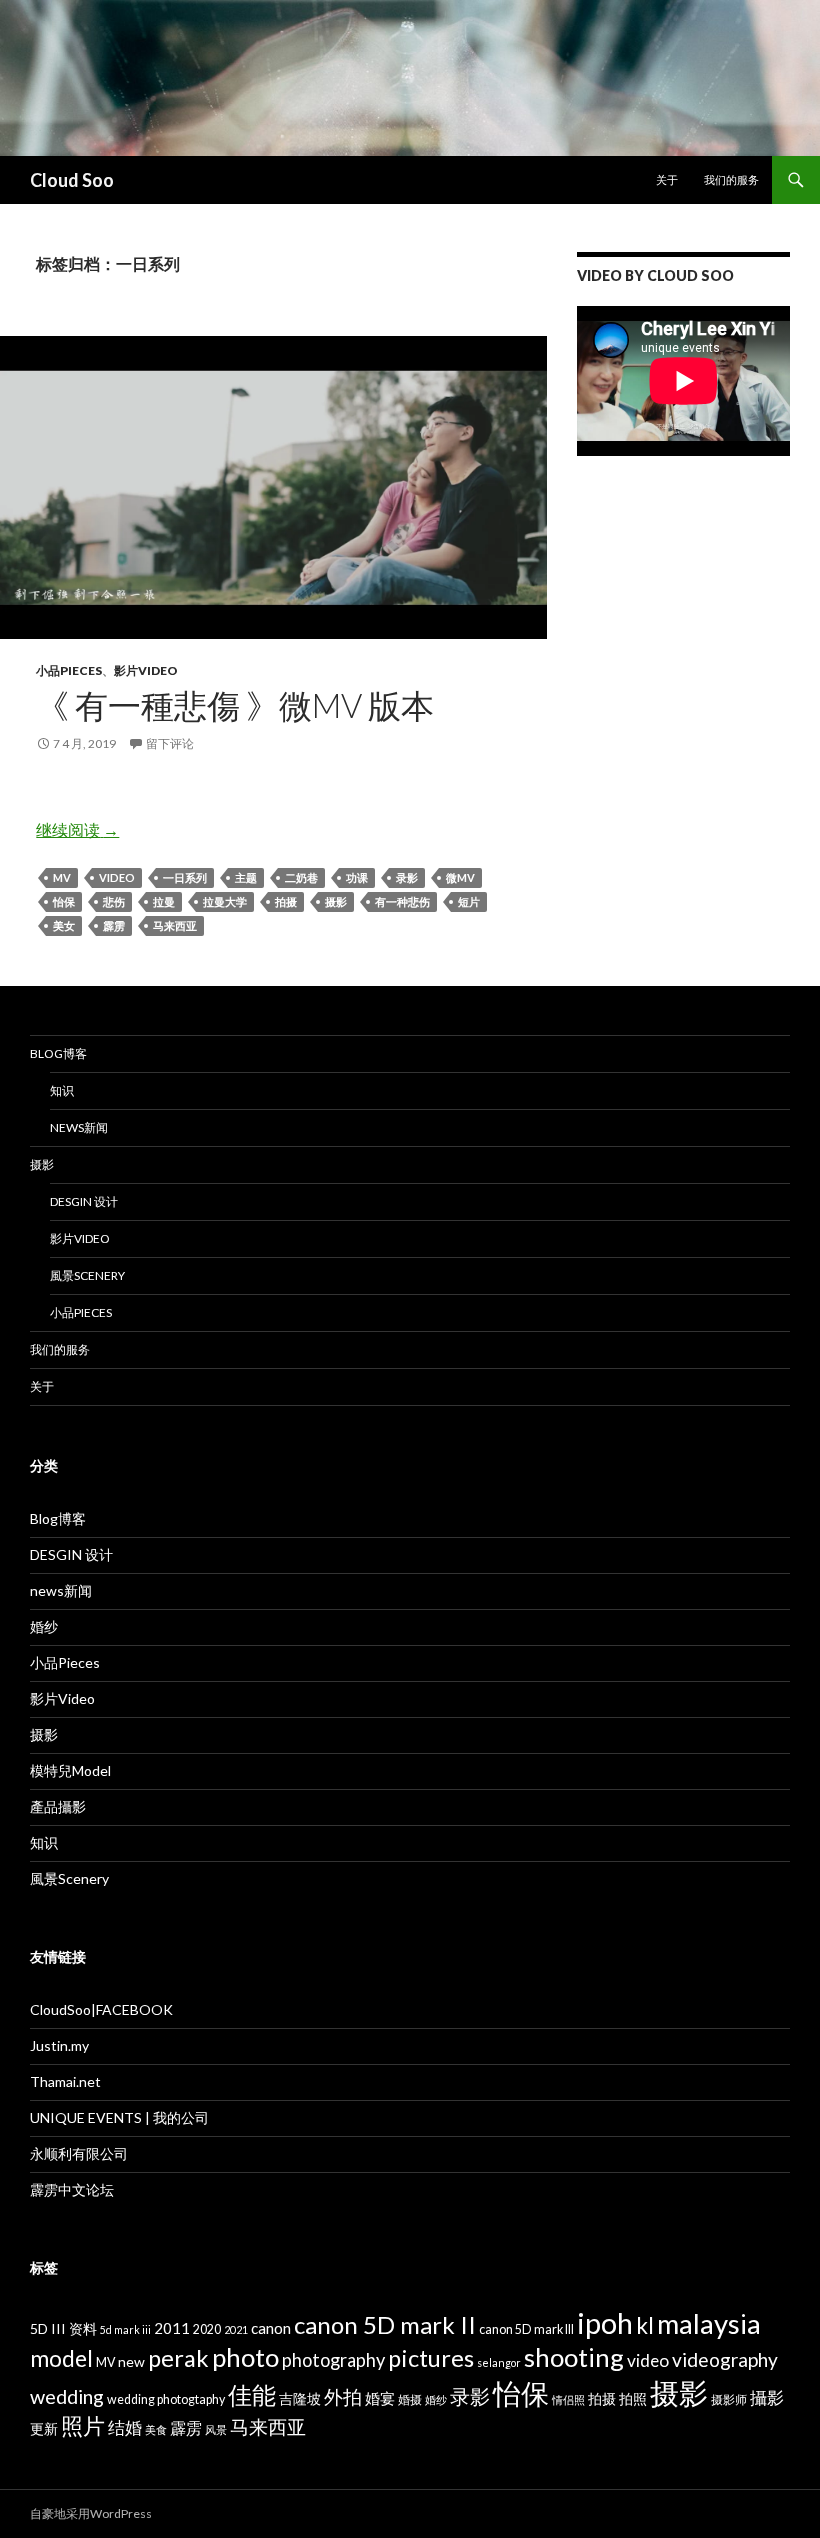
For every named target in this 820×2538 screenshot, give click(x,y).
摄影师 (729, 2399)
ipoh (605, 2322)
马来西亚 (175, 925)
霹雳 (114, 925)
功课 (357, 877)
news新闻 (79, 1127)
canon (271, 2328)
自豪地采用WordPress (91, 2513)
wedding (67, 2396)
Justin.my (59, 2045)
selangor (499, 2362)
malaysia (709, 2323)
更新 (44, 2428)
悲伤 (114, 901)
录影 (407, 877)
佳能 (252, 2394)
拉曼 (164, 901)
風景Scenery (87, 1275)
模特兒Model (70, 1770)
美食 (156, 2429)
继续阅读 (77, 829)
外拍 (343, 2396)
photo (245, 2357)
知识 (62, 1090)
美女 (64, 925)
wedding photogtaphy (166, 2399)
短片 (469, 901)
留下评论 (170, 743)
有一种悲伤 (402, 901)
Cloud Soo (72, 180)
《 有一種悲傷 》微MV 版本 (235, 705)
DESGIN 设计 (84, 1201)
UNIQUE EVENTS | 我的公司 (119, 2117)
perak (178, 2358)
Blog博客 (58, 1053)
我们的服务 (731, 179)
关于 (667, 179)
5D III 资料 (63, 2328)
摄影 (336, 901)
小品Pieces (69, 670)
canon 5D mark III (526, 2329)
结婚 (125, 2427)
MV (62, 877)
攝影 (767, 2397)
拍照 (633, 2398)
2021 (236, 2329)
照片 (83, 2425)
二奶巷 (301, 877)
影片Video (146, 670)
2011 (172, 2328)
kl (645, 2325)
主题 (246, 877)
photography (333, 2360)
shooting (574, 2357)
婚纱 (44, 1626)
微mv (460, 877)
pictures (431, 2358)
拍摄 (286, 901)
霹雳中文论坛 (72, 2189)
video (117, 877)
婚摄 (410, 2399)
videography (725, 2359)
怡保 (64, 901)
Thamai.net (65, 2081)
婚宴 (380, 2398)
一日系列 (185, 877)
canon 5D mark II (385, 2324)
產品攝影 (58, 1806)
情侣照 (568, 2399)
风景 (216, 2429)
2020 (207, 2329)
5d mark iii (125, 2329)
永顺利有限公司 (79, 2153)
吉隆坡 (300, 2398)
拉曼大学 (225, 901)
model (61, 2358)
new (131, 2361)
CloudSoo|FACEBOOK (101, 2009)
